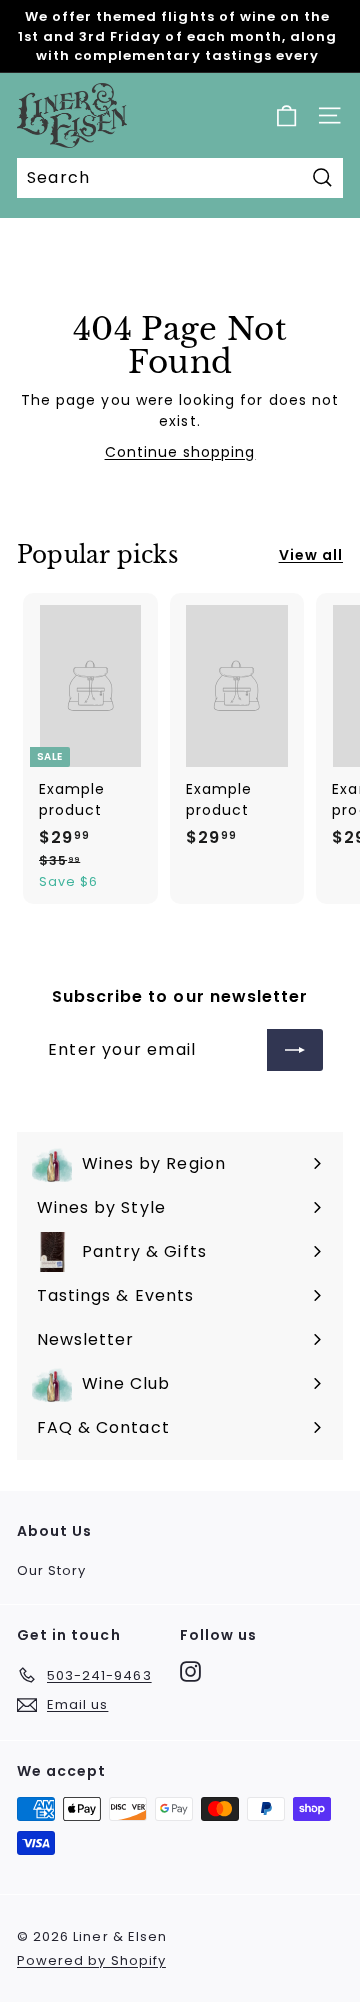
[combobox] (180, 178)
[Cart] (286, 115)
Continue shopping (180, 452)
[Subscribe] (295, 1050)
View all (311, 555)
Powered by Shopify (91, 1960)
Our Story (51, 1570)
